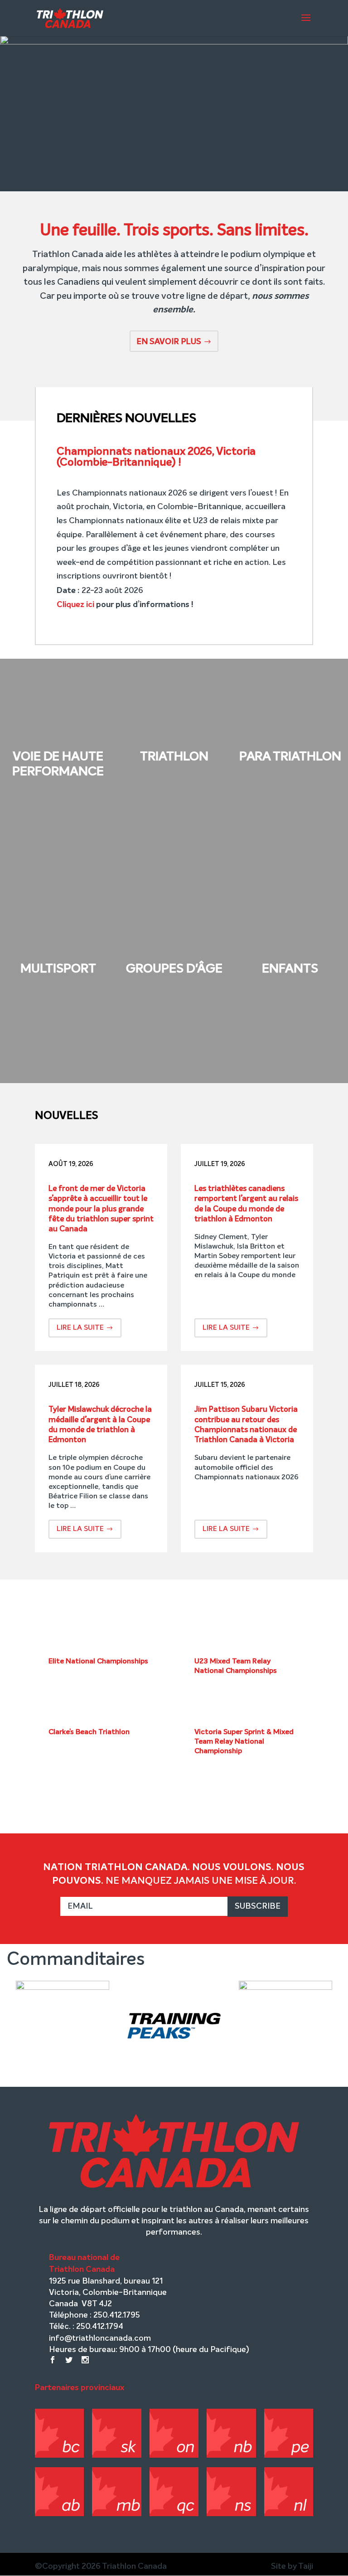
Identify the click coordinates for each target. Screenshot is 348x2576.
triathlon (174, 757)
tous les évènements (174, 1799)
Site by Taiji (292, 2566)
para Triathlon (290, 757)
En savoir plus (169, 342)
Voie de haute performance (58, 764)
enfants (290, 969)
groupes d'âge (174, 969)
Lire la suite (80, 1328)
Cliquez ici (75, 604)
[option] (63, 2031)
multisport (58, 969)
